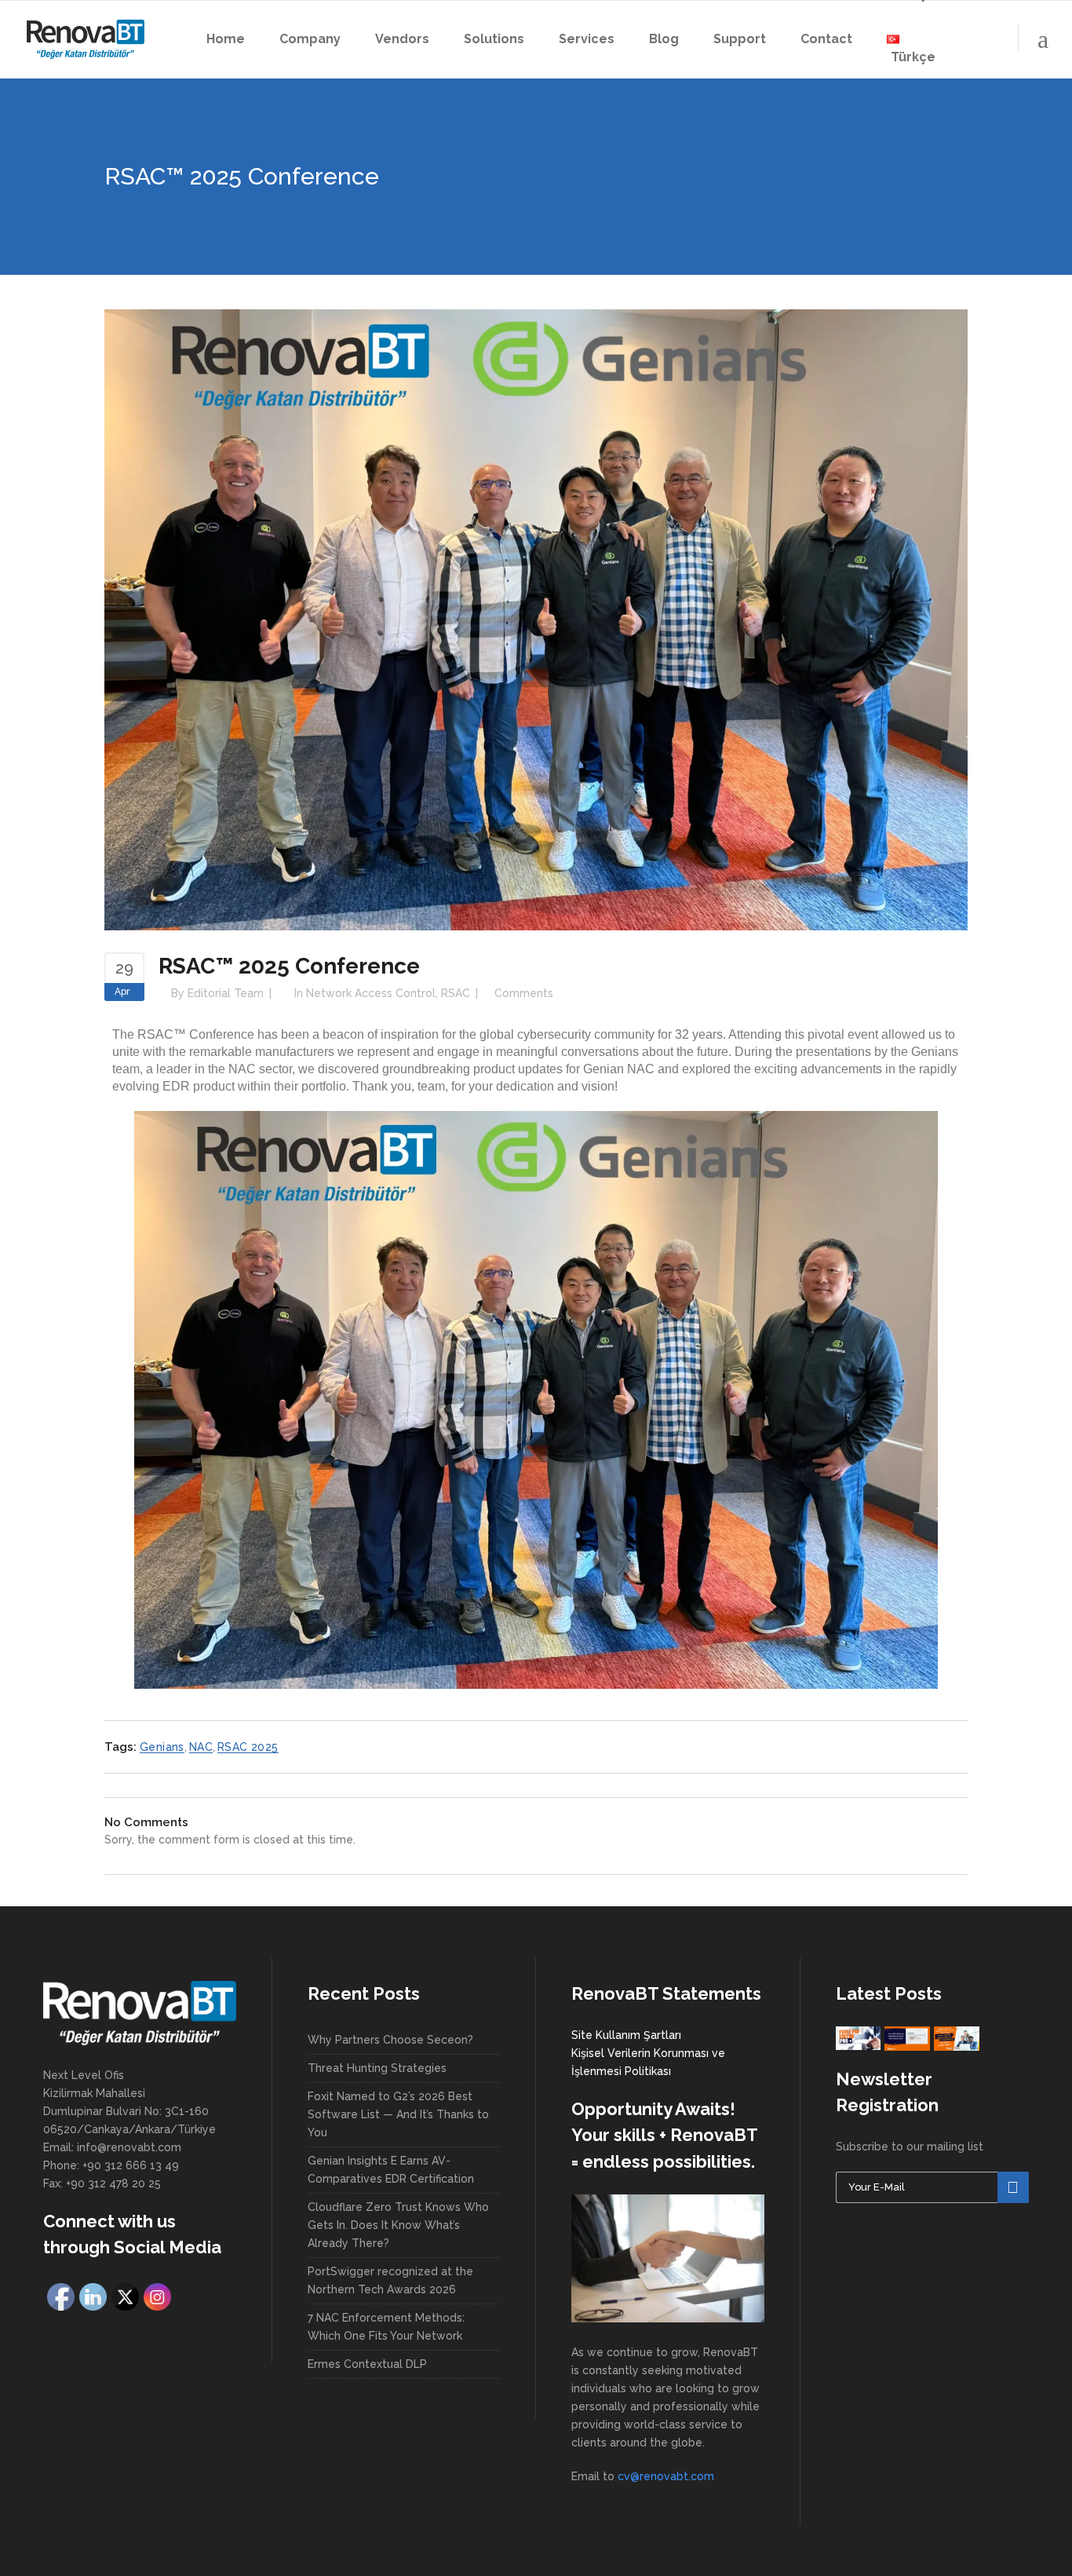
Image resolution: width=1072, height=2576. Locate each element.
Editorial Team (226, 993)
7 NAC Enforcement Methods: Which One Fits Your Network (386, 2327)
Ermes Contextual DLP (367, 2364)
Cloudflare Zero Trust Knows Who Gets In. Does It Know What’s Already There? (398, 2225)
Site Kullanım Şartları (626, 2035)
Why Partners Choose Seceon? (390, 2040)
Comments (524, 993)
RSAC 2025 (248, 1747)
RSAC (456, 993)
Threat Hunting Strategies (377, 2068)
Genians (162, 1747)
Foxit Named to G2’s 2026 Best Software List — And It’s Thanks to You (398, 2114)
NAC (201, 1747)
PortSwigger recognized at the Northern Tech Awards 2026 (390, 2280)
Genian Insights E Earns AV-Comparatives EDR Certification (391, 2170)
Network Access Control (371, 993)
